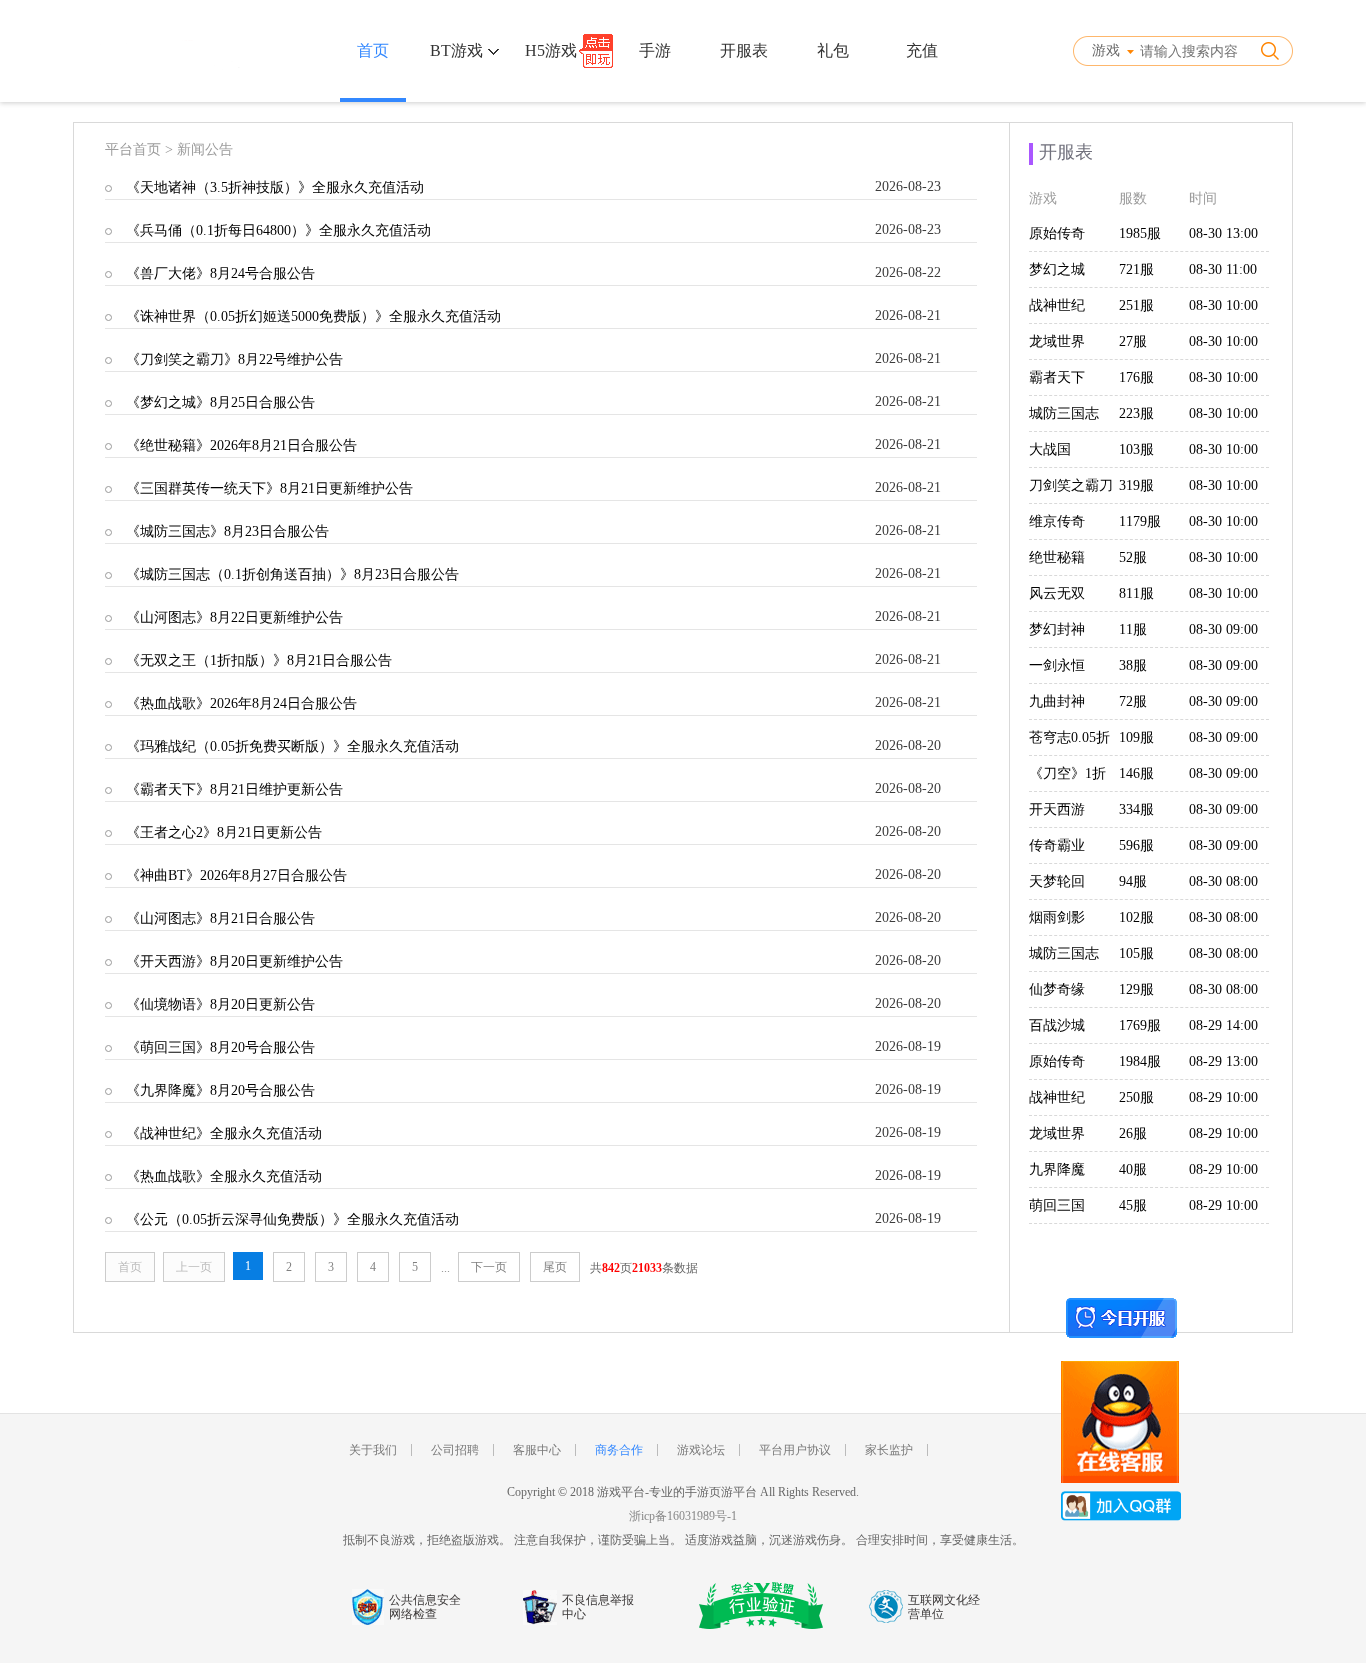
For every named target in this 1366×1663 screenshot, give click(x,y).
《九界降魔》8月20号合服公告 (220, 1090)
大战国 (1050, 449)
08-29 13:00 (1223, 1061)
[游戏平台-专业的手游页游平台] (162, 51)
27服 (1133, 341)
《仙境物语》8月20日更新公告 (220, 1004)
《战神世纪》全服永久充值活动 (224, 1133)
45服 (1133, 1205)
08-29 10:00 (1223, 1097)
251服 (1136, 305)
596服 (1136, 845)
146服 (1136, 773)
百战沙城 (1057, 1025)
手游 (655, 50)
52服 (1133, 557)
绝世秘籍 (1057, 557)
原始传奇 (1057, 233)
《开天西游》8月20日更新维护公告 (234, 961)
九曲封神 (1057, 701)
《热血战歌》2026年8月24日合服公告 (241, 703)
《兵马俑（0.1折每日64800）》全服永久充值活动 (278, 230)
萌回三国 (1057, 1205)
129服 (1136, 989)
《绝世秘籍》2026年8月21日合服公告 (241, 445)
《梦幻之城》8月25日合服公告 (220, 402)
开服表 (744, 50)
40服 (1133, 1169)
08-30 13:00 (1223, 233)
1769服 (1140, 1025)
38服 (1133, 665)
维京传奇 (1057, 521)
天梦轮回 (1057, 881)
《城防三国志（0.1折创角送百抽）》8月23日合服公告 (292, 574)
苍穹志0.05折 (1069, 737)
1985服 (1140, 233)
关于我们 (373, 1450)
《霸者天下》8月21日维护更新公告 (234, 789)
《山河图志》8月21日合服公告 (220, 918)
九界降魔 (1057, 1169)
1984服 (1140, 1061)
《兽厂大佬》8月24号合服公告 (220, 273)
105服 (1136, 953)
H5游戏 (551, 50)
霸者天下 (1057, 377)
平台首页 (133, 149)
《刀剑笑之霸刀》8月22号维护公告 (234, 359)
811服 (1136, 593)
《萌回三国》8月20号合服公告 (220, 1047)
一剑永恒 (1057, 665)
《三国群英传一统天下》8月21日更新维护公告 (269, 488)
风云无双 (1057, 593)
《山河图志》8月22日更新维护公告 (234, 617)
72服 (1133, 701)
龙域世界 (1057, 341)
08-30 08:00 (1223, 881)
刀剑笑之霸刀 (1071, 485)
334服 (1136, 809)
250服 (1136, 1097)
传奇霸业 (1057, 845)
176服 (1136, 377)
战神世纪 (1057, 305)
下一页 (489, 1267)
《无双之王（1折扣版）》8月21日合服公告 (259, 660)
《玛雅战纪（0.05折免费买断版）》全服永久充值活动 (292, 746)
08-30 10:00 (1223, 305)
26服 (1133, 1133)
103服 (1136, 449)
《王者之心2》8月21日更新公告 (224, 832)
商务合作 (619, 1450)
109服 (1136, 737)
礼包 (833, 50)
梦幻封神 (1057, 629)
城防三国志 (1064, 413)
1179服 (1140, 521)
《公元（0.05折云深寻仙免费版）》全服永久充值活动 (292, 1219)
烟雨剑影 (1057, 917)
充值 (922, 50)
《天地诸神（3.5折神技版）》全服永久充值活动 (275, 187)
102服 (1136, 917)
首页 (373, 50)
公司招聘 (455, 1450)
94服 (1133, 881)
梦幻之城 (1057, 269)
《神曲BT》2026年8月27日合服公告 (236, 875)
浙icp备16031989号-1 (683, 1516)
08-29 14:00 (1223, 1025)
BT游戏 (458, 50)
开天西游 (1057, 809)
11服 (1133, 629)
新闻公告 (205, 149)
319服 (1136, 485)
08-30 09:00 (1223, 629)
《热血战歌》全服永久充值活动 (224, 1176)
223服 (1136, 413)
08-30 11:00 (1223, 269)
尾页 (555, 1267)
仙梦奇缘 (1057, 989)
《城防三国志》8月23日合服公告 (227, 531)
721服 (1136, 269)
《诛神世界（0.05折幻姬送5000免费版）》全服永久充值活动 (313, 316)
